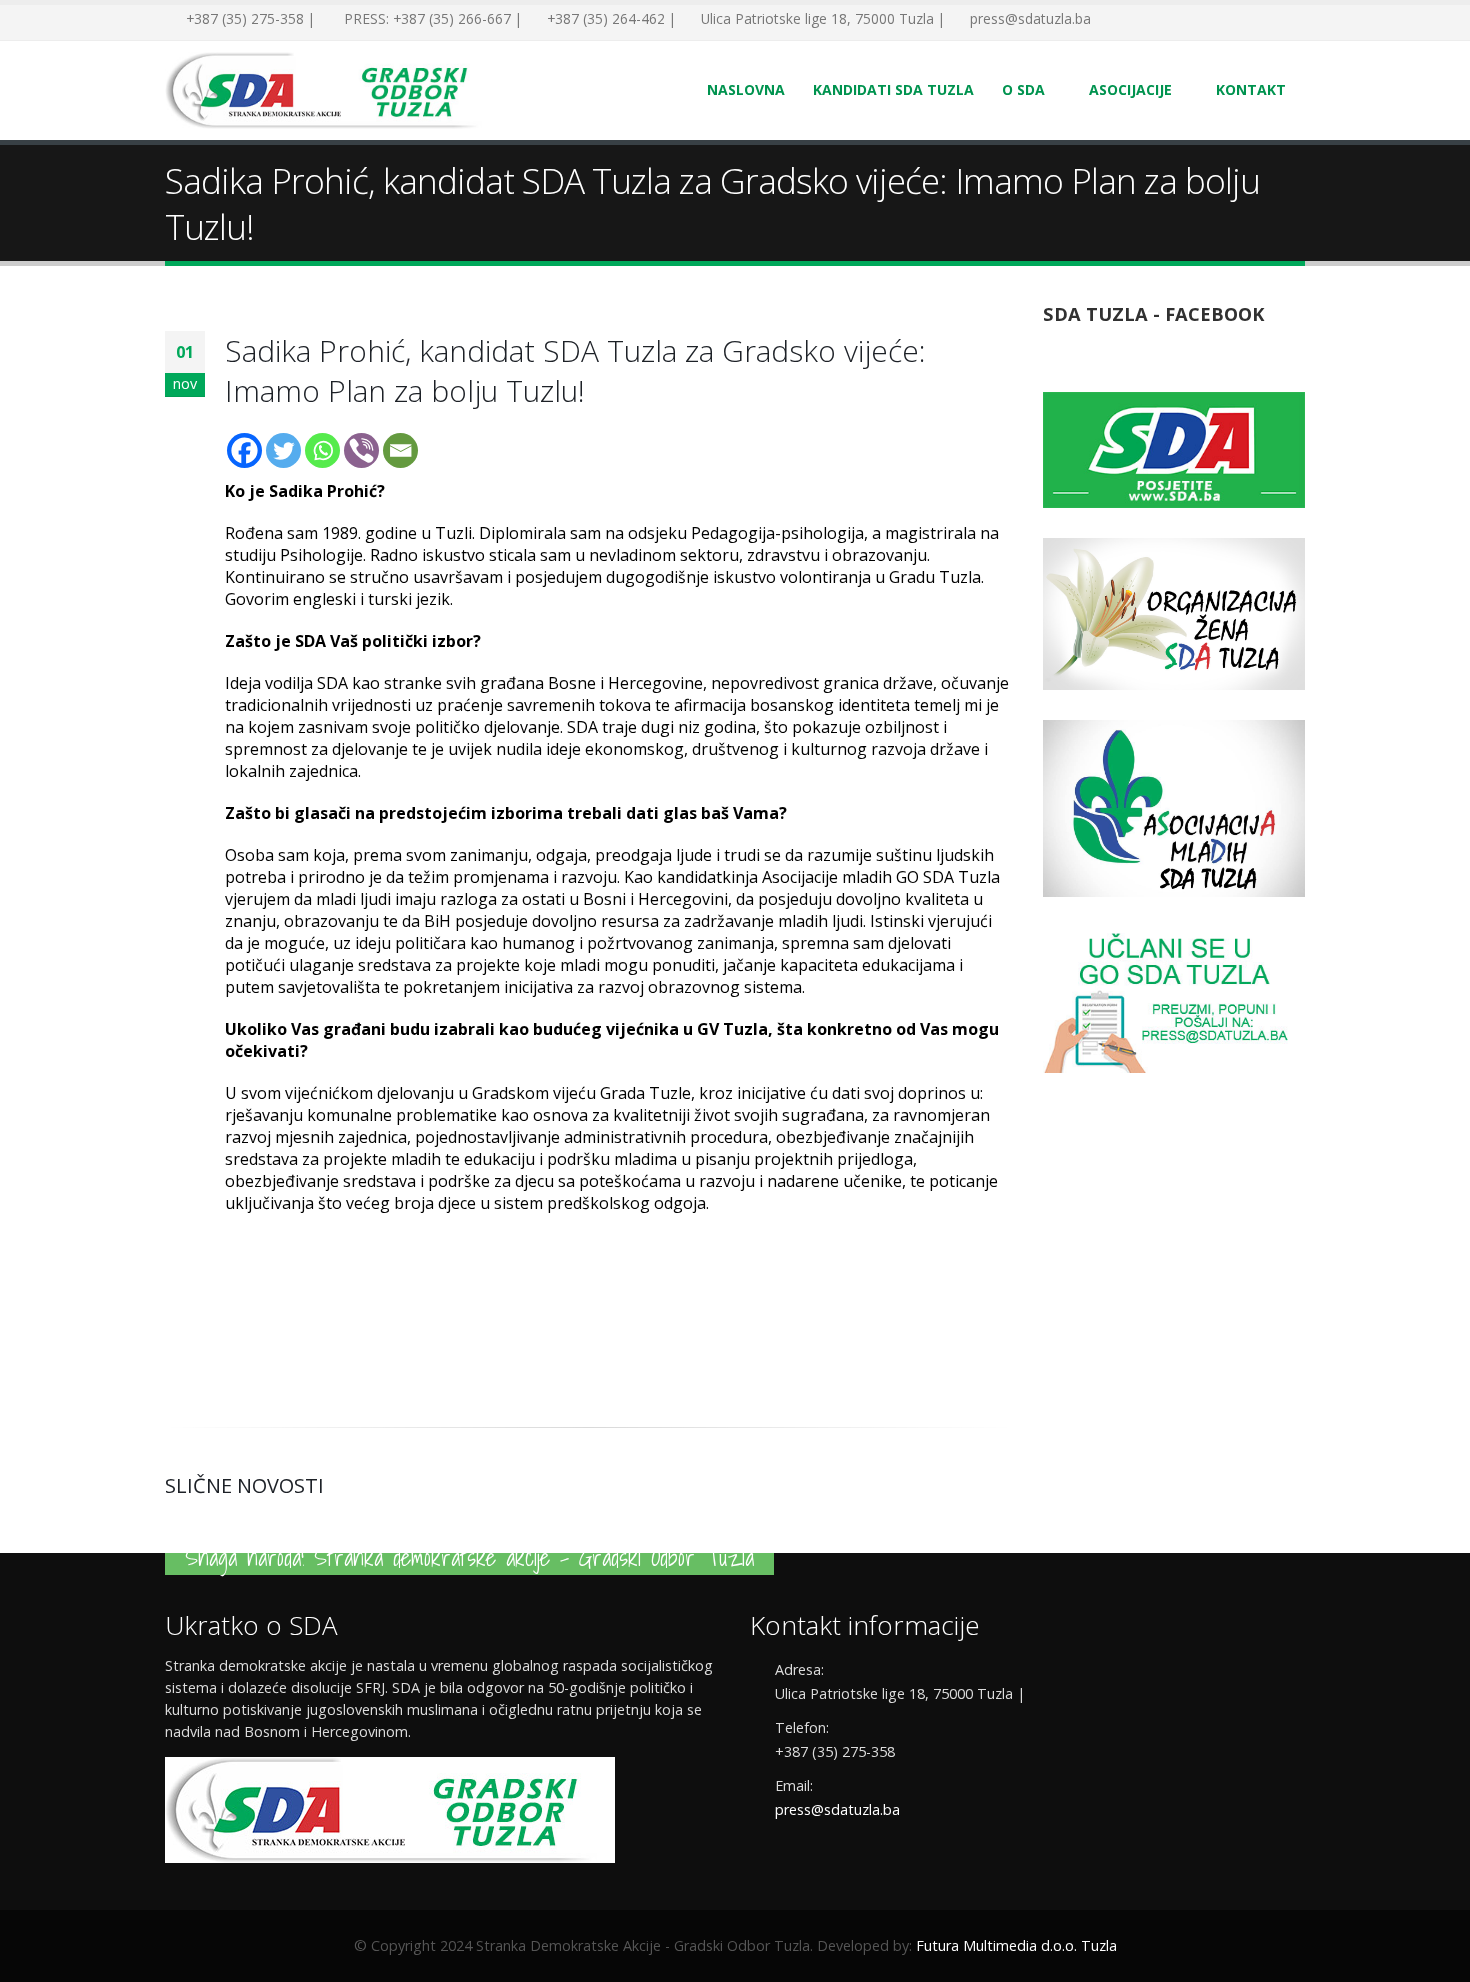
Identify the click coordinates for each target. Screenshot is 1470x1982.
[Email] (400, 450)
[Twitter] (1145, 20)
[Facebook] (1115, 20)
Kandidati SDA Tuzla (893, 89)
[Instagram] (1205, 20)
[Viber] (361, 450)
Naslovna (746, 89)
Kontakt (1251, 89)
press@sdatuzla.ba (837, 1809)
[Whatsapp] (322, 450)
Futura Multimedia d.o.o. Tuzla (1016, 1945)
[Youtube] (1175, 20)
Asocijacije (1130, 89)
